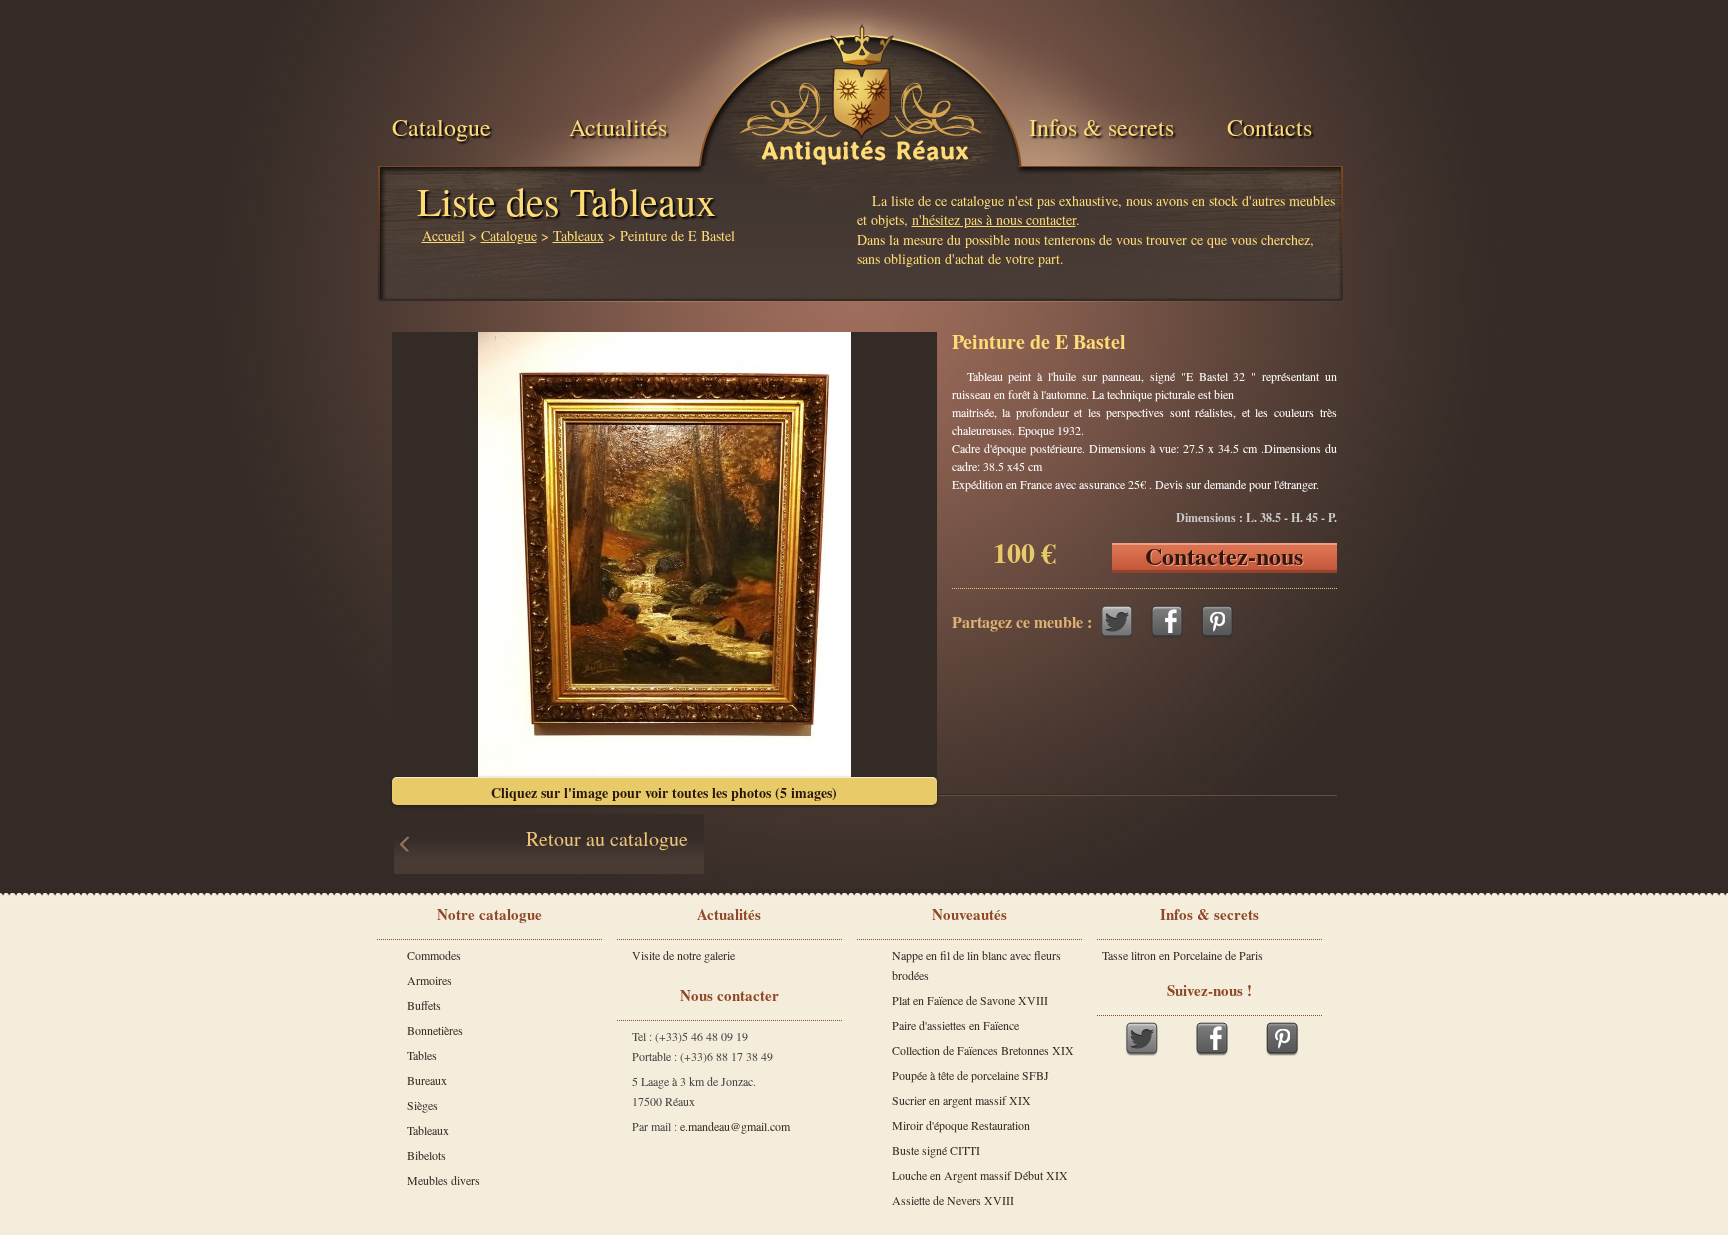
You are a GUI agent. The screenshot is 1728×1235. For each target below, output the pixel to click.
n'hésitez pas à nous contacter (994, 219)
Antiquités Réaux (865, 151)
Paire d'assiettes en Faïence (955, 1025)
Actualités (618, 127)
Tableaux (578, 235)
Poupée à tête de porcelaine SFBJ (970, 1075)
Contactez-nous (1224, 558)
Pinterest (1217, 621)
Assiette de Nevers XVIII (953, 1200)
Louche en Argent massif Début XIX (980, 1175)
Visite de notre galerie (683, 955)
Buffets (424, 1005)
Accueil (443, 235)
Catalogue (441, 127)
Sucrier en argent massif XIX (961, 1100)
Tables (422, 1055)
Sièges (422, 1105)
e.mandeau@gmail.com (735, 1126)
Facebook (1167, 621)
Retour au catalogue (607, 838)
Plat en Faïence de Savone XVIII (970, 1000)
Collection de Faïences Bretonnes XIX (983, 1050)
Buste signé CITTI (936, 1150)
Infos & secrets (1101, 127)
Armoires (429, 980)
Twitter (1117, 621)
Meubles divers (443, 1180)
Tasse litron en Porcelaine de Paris (1182, 955)
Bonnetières (435, 1030)
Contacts (1269, 127)
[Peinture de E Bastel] (664, 554)
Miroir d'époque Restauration (961, 1125)
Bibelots (426, 1155)
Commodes (434, 955)
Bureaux (427, 1080)
